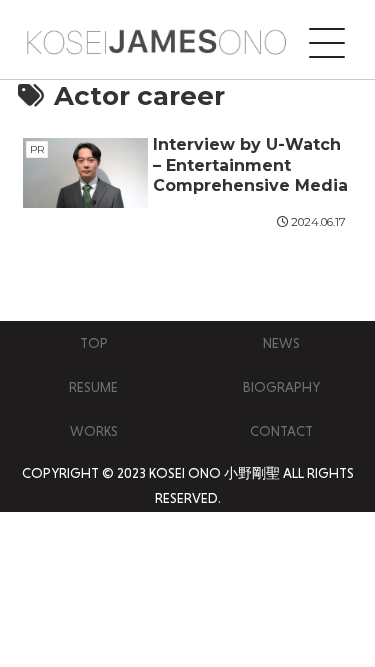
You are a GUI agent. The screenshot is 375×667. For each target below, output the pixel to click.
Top (94, 343)
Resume (93, 387)
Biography (281, 387)
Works (94, 431)
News (281, 343)
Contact (281, 431)
